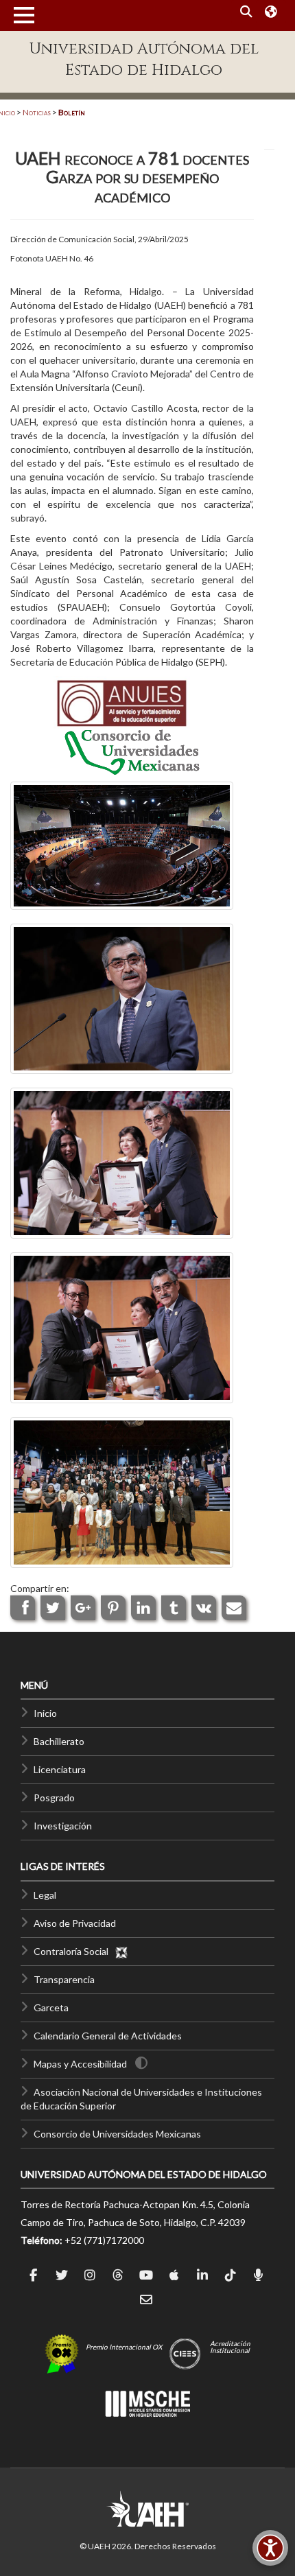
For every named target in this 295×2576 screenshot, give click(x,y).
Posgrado (54, 1798)
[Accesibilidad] (270, 2548)
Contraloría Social (74, 1951)
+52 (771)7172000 (104, 2240)
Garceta (51, 2007)
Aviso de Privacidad (75, 1923)
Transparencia (64, 1979)
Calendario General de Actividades (108, 2036)
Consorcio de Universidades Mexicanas (117, 2134)
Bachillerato (59, 1741)
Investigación (63, 1826)
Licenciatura (60, 1769)
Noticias (37, 112)
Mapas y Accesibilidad (80, 2064)
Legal (45, 1895)
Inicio (45, 1713)
